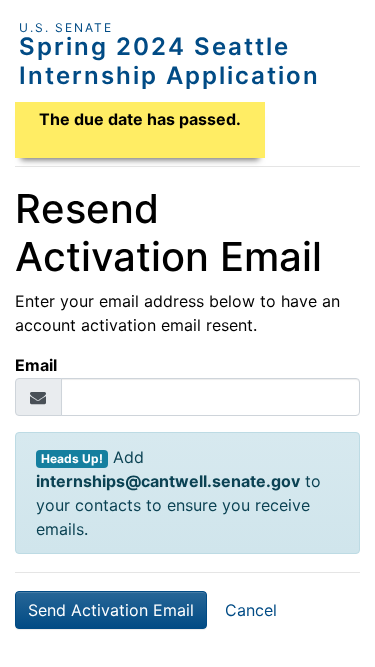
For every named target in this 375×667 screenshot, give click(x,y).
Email (36, 365)
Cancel (251, 610)
